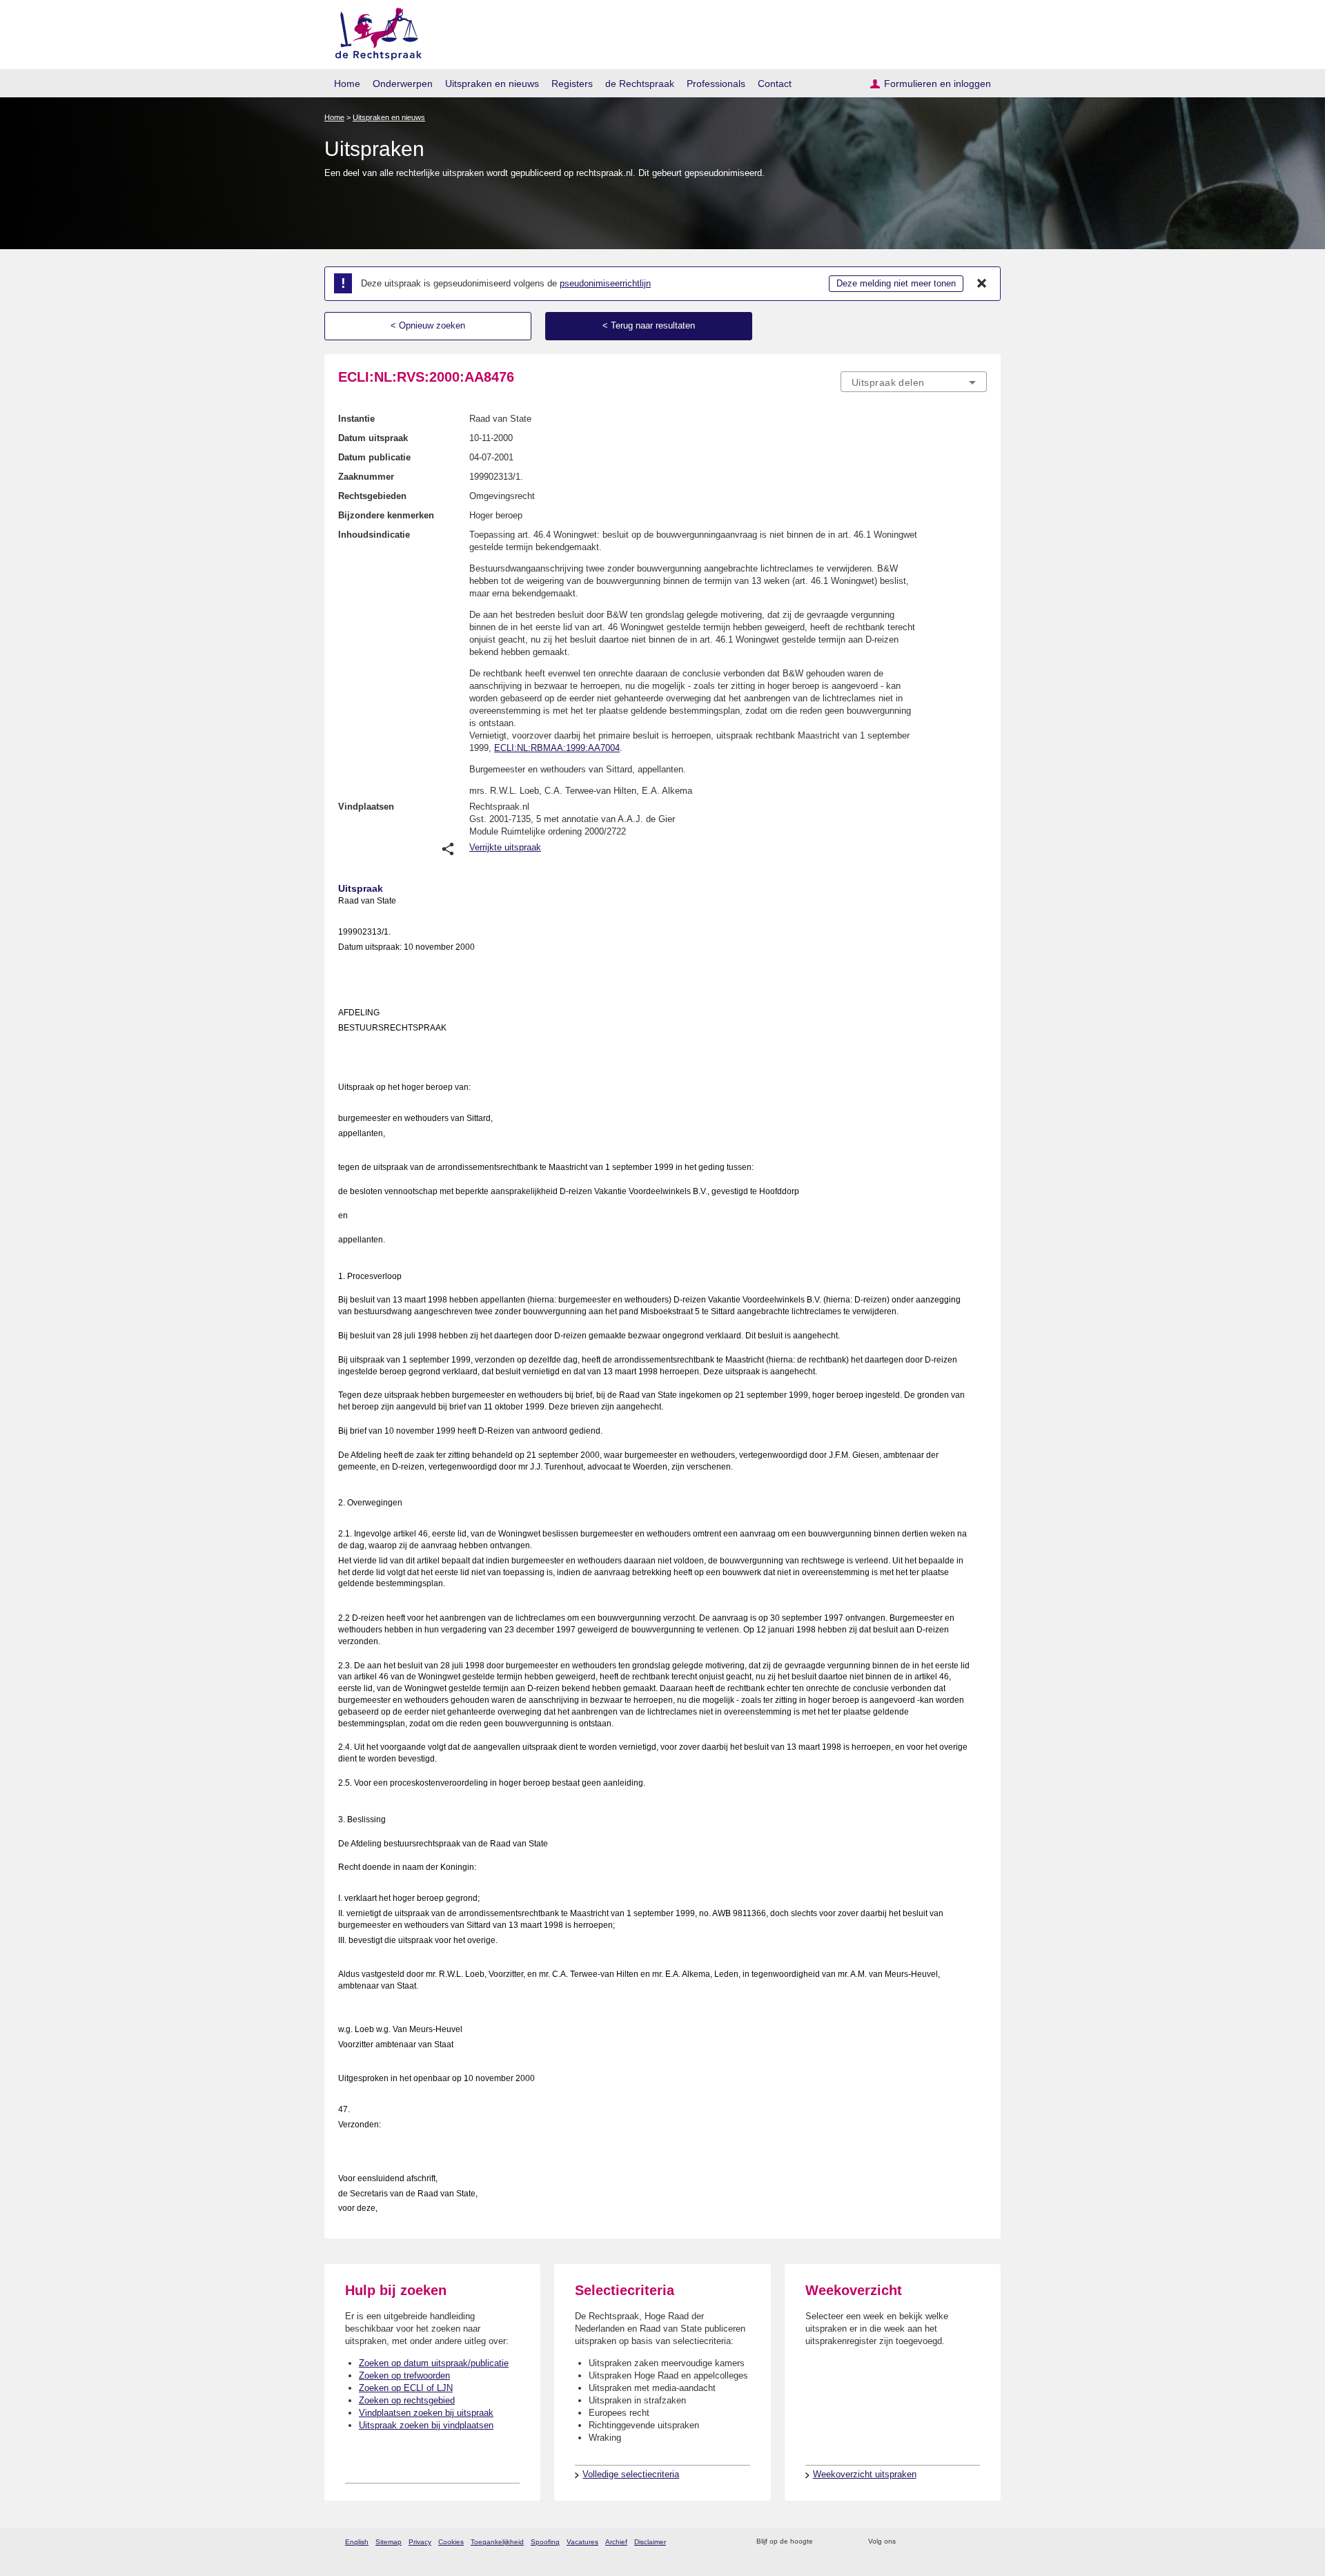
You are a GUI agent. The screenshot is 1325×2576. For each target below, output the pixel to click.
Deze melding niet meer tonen (896, 283)
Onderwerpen (403, 84)
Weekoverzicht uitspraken (865, 2474)
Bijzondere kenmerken (386, 515)
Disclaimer (650, 2542)
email (844, 2542)
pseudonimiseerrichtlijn (605, 283)
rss (826, 2542)
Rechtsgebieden (372, 496)
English (357, 2542)
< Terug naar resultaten (649, 325)
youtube (980, 2542)
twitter (908, 2542)
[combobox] (914, 382)
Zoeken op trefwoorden (404, 2375)
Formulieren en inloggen (938, 84)
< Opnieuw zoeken (428, 325)
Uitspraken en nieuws (492, 84)
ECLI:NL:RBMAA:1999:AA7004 (557, 748)
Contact (775, 84)
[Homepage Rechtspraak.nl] (374, 31)
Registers (572, 84)
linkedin (962, 2542)
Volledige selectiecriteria (631, 2474)
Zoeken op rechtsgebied (407, 2400)
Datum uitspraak (373, 438)
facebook (926, 2542)
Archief (616, 2542)
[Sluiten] (982, 284)
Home (347, 84)
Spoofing (545, 2542)
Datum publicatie (374, 457)
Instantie (356, 419)
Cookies (451, 2542)
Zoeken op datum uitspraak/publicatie (434, 2363)
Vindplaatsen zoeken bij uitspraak (426, 2413)
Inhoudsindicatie (374, 535)
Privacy (420, 2542)
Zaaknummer (366, 477)
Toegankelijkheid (497, 2542)
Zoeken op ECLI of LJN (406, 2388)
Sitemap (389, 2542)
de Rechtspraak (640, 84)
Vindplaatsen (366, 807)
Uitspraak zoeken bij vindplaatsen (426, 2425)
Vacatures (582, 2542)
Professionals (716, 84)
